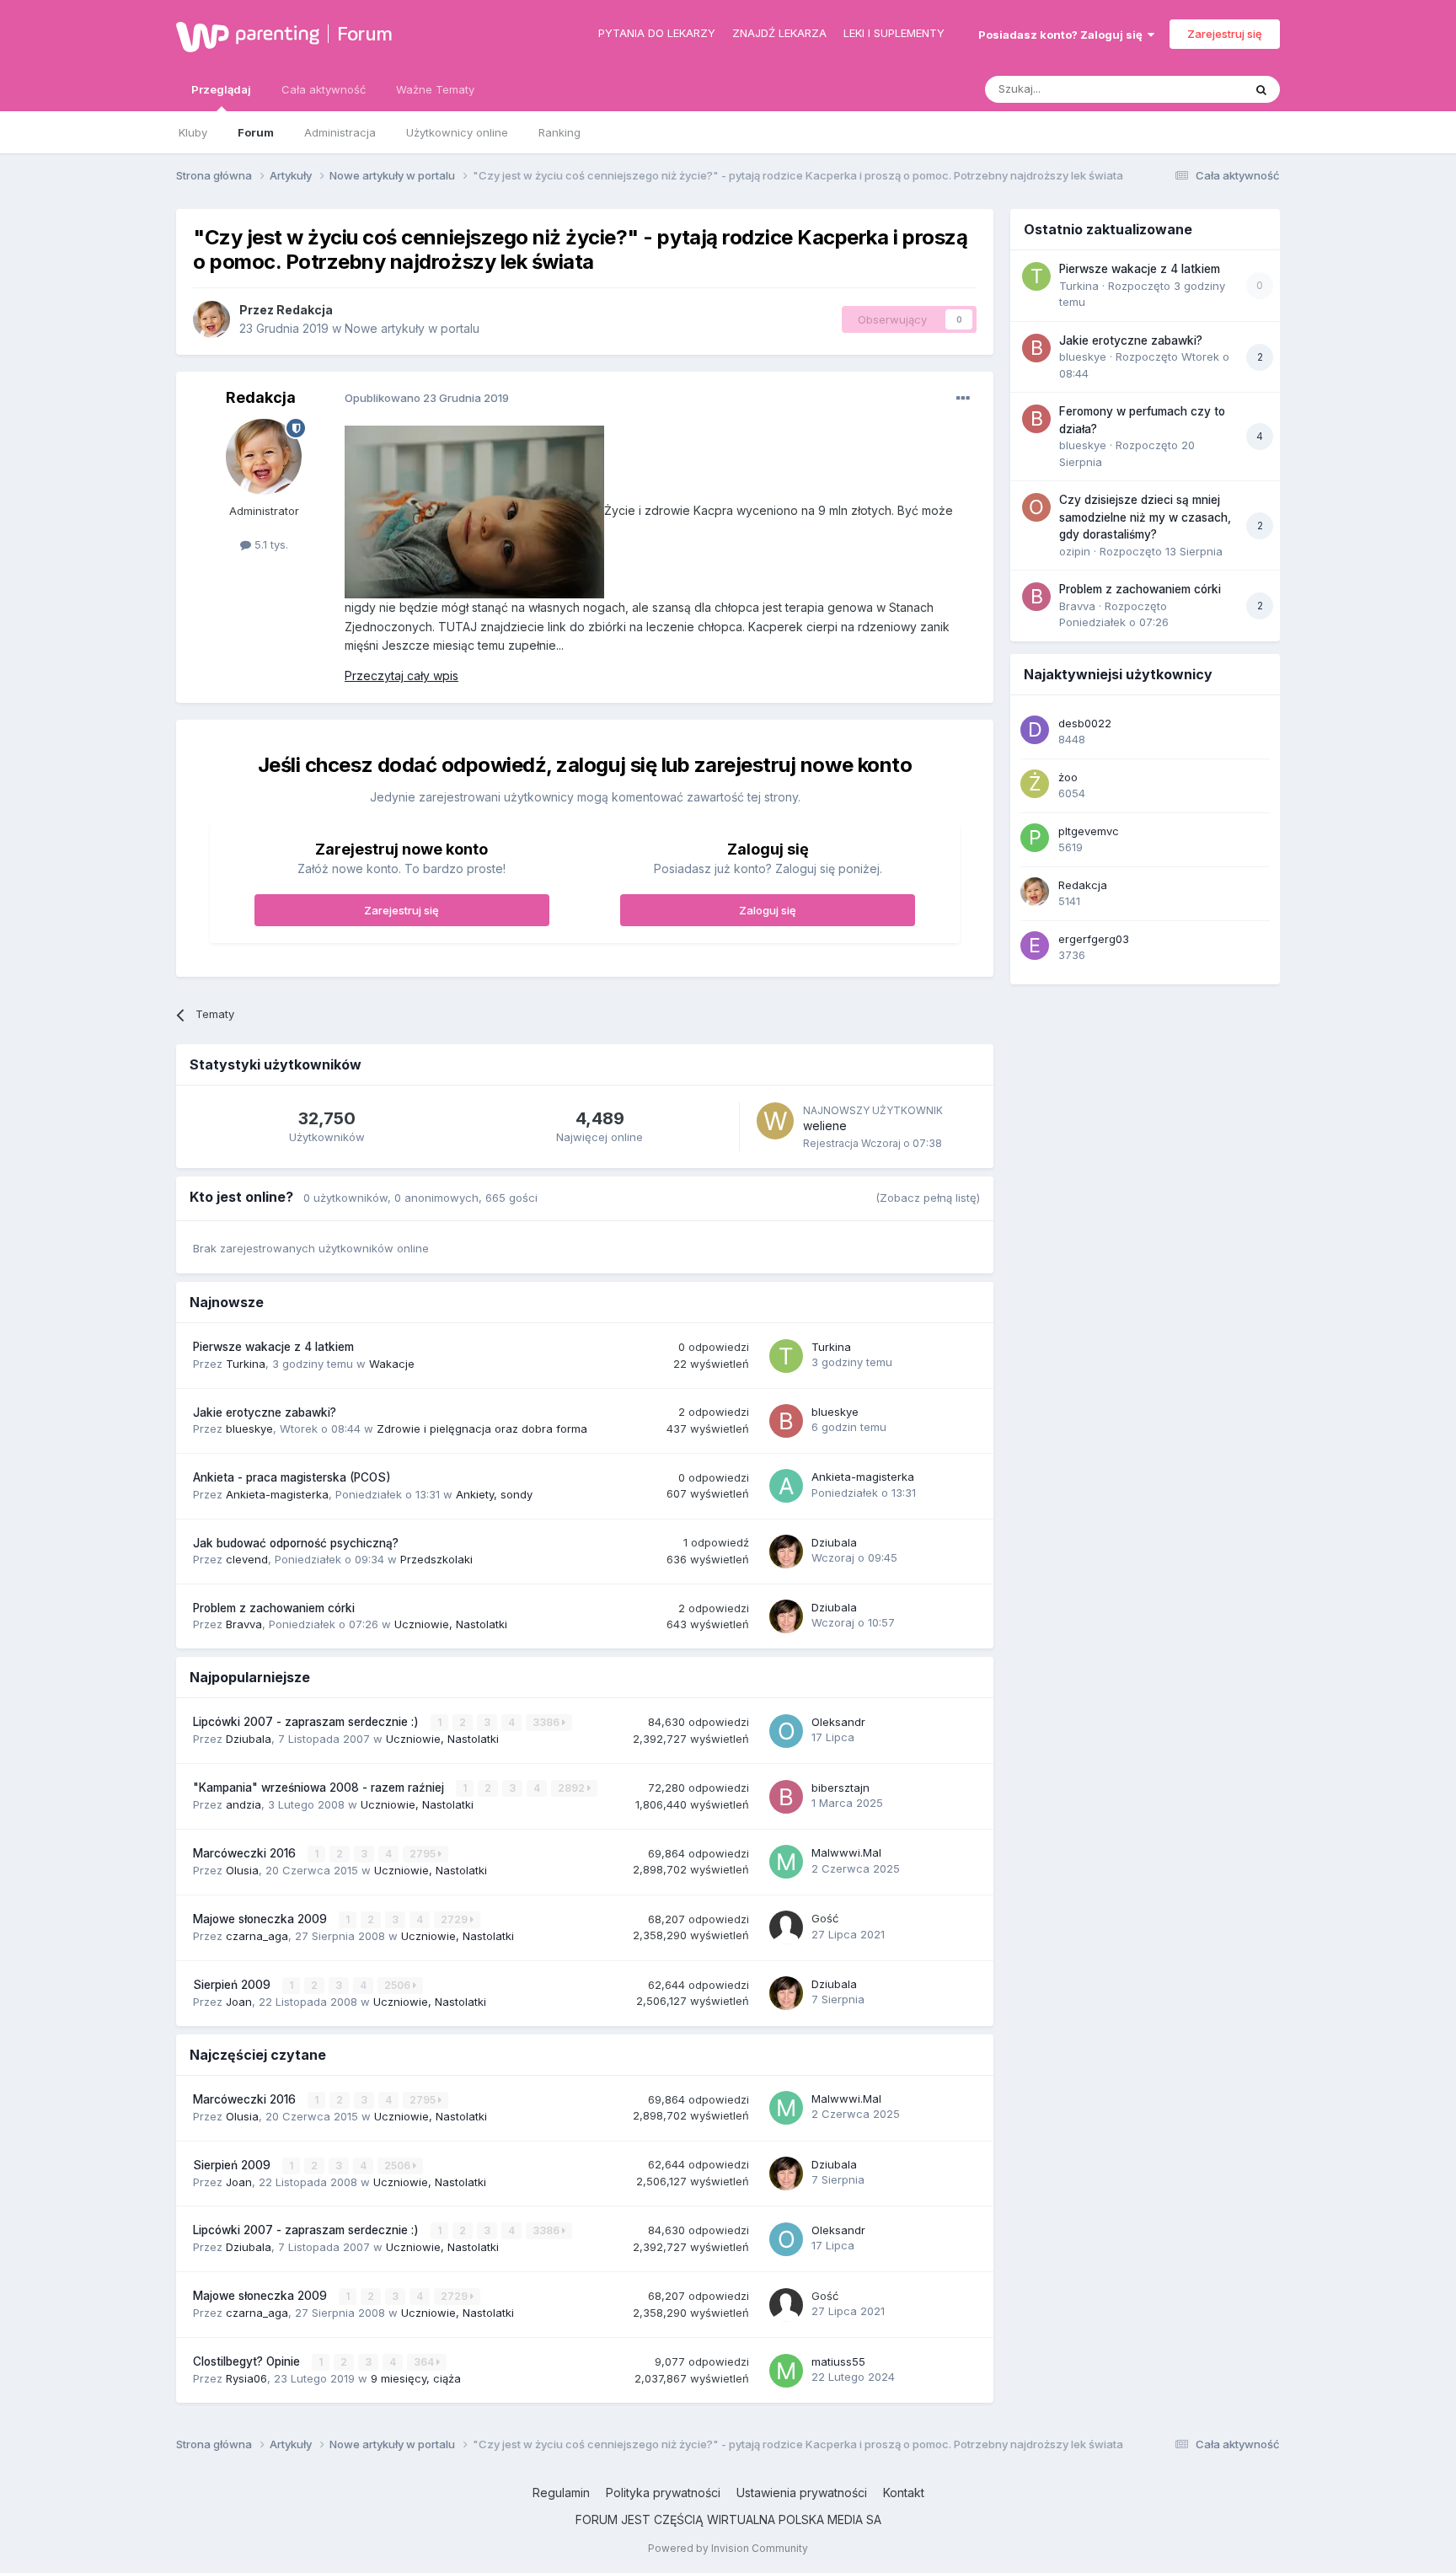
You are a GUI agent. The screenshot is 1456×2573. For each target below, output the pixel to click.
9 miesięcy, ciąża (416, 2378)
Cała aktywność (324, 89)
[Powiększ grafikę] (474, 511)
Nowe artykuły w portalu (412, 328)
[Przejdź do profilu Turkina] (786, 1356)
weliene (825, 1126)
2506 (399, 1985)
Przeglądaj (221, 89)
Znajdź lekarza (779, 33)
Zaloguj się (768, 910)
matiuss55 (838, 2361)
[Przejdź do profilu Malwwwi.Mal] (786, 1862)
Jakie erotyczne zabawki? (265, 1412)
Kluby (193, 132)
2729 (455, 1919)
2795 (424, 1854)
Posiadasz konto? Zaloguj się (1063, 35)
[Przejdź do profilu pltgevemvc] (1035, 838)
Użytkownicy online (457, 132)
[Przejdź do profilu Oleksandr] (786, 1731)
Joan (239, 2002)
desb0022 (1085, 723)
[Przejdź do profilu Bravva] (1036, 597)
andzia (244, 1804)
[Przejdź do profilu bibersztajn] (786, 1797)
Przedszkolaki (436, 1559)
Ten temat (1195, 89)
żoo (1068, 777)
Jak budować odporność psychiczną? (296, 1543)
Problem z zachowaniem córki (274, 1608)
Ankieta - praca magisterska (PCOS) (292, 1477)
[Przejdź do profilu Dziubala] (786, 1552)
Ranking (559, 132)
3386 (547, 1722)
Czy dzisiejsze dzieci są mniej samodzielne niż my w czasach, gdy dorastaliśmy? (1145, 517)
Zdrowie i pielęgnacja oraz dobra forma (482, 1429)
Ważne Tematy (435, 89)
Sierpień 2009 (233, 1985)
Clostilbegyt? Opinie (248, 2361)
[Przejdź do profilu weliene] (775, 1121)
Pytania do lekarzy (657, 33)
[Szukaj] (1261, 89)
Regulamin (561, 2493)
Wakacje (392, 1364)
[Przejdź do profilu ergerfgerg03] (1035, 946)
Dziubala (834, 1542)
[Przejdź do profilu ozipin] (1036, 507)
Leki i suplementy (894, 33)
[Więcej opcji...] (963, 399)
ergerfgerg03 (1094, 939)
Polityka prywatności (663, 2493)
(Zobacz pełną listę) (928, 1198)
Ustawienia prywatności (802, 2493)
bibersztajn (840, 1788)
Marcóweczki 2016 (246, 1853)
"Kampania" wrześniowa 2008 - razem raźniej (320, 1788)
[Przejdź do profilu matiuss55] (786, 2371)
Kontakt (904, 2493)
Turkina (246, 1364)
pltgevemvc (1089, 831)
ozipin (1075, 551)
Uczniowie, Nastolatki (451, 1624)
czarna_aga (257, 1936)
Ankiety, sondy (494, 1494)
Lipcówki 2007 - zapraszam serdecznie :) (308, 1722)
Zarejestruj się (1225, 34)
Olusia (242, 1870)
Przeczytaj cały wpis (401, 675)
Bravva (244, 1624)
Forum (365, 34)
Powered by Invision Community (728, 2548)
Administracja (340, 132)
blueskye (249, 1429)
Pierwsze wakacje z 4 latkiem (273, 1347)
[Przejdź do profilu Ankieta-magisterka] (786, 1486)
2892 (573, 1788)
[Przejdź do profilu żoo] (1035, 784)
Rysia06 (246, 2378)
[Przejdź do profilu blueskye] (786, 1421)
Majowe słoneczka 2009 (262, 1919)
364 (425, 2362)
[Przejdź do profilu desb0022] (1035, 730)
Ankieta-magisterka (277, 1494)
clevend (247, 1559)
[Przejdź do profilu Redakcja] (211, 319)
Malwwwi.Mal (846, 1852)
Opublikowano (427, 398)
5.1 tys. (270, 544)
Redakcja (305, 310)
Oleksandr (838, 1722)
